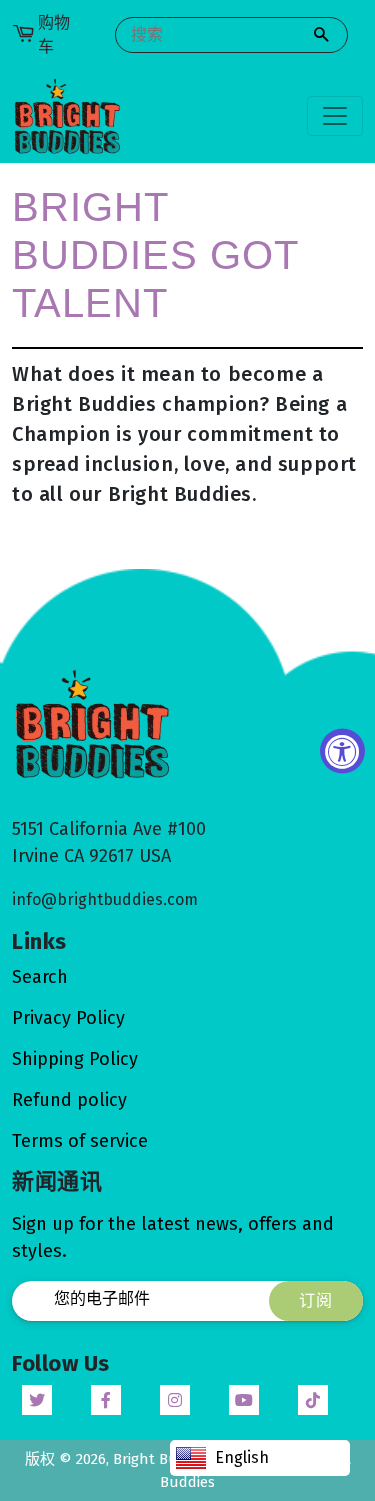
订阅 (316, 1300)
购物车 (54, 34)
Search (40, 977)
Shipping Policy (75, 1059)
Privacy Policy (68, 1018)
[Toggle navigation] (335, 116)
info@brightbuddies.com (105, 899)
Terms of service (80, 1141)
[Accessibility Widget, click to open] (342, 750)
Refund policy (69, 1100)
